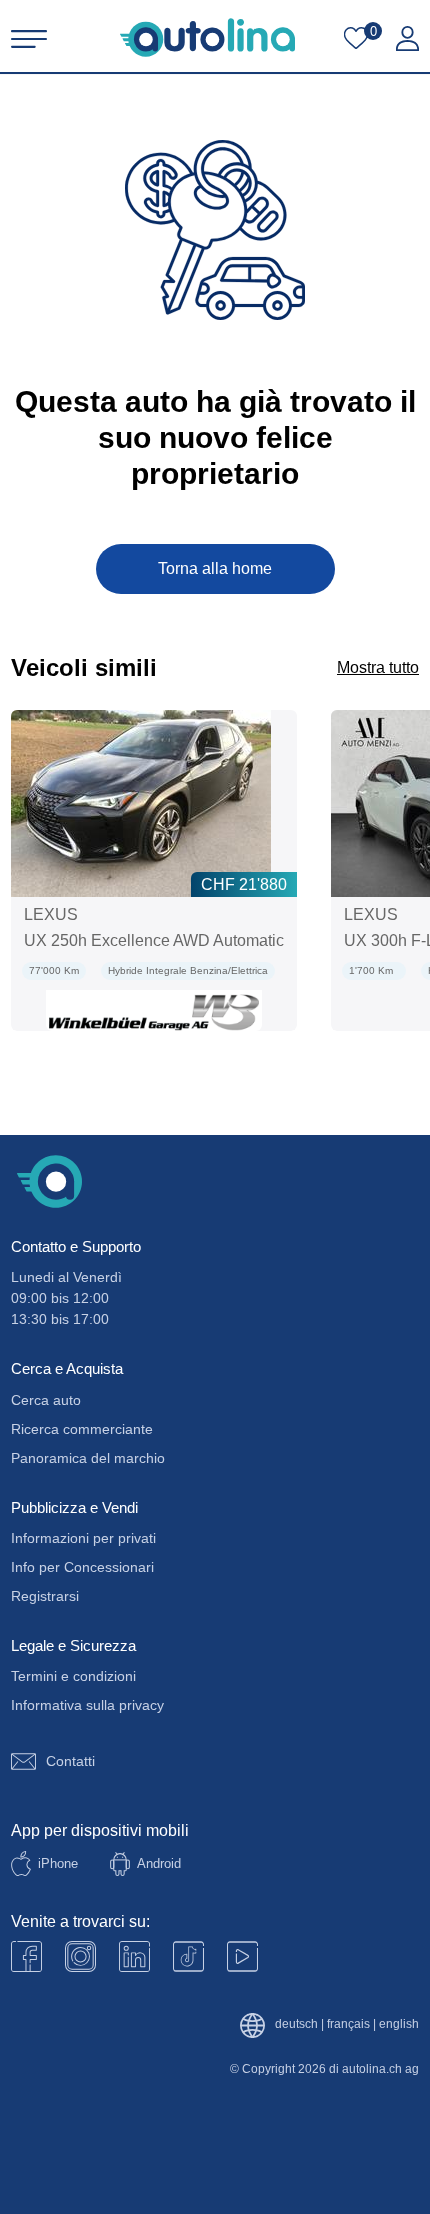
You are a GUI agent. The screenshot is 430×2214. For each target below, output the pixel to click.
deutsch (296, 2024)
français (348, 2024)
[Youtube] (80, 1956)
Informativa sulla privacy (87, 1705)
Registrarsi (45, 1596)
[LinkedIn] (134, 1956)
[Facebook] (26, 1956)
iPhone (58, 1863)
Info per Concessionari (82, 1567)
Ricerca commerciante (82, 1429)
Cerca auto (46, 1400)
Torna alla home (215, 568)
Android (159, 1863)
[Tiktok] (188, 1956)
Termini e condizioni (73, 1676)
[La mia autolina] (407, 39)
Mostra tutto (378, 667)
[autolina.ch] (207, 37)
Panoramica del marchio (88, 1458)
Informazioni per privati (83, 1538)
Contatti (70, 1761)
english (399, 2024)
